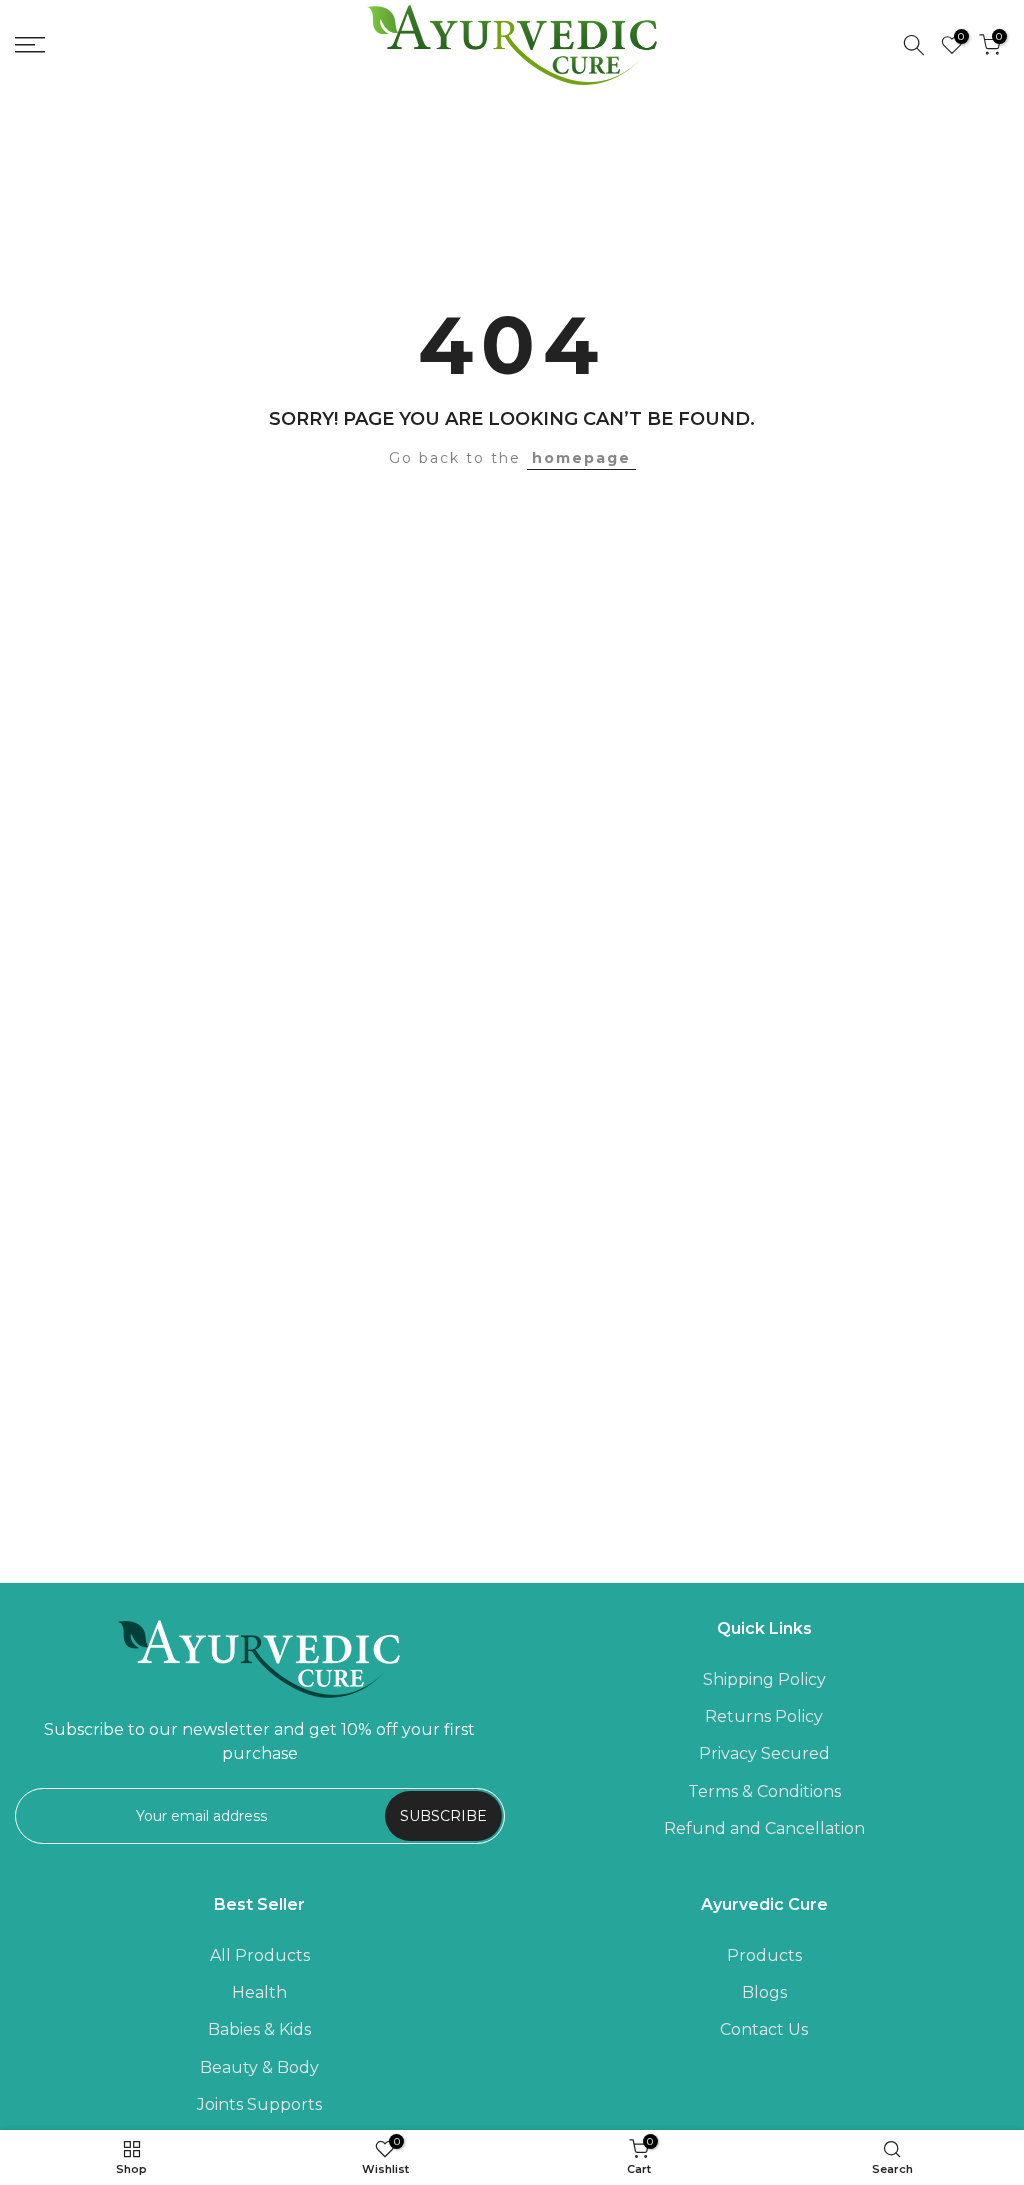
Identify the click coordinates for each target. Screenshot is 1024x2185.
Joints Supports (259, 2104)
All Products (260, 1955)
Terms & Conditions (764, 1791)
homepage (581, 458)
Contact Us (764, 2029)
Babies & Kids (259, 2029)
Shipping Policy (764, 1679)
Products (764, 1955)
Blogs (764, 1992)
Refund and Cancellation (764, 1828)
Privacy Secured (764, 1753)
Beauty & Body (259, 2067)
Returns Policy (764, 1716)
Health (259, 1992)
